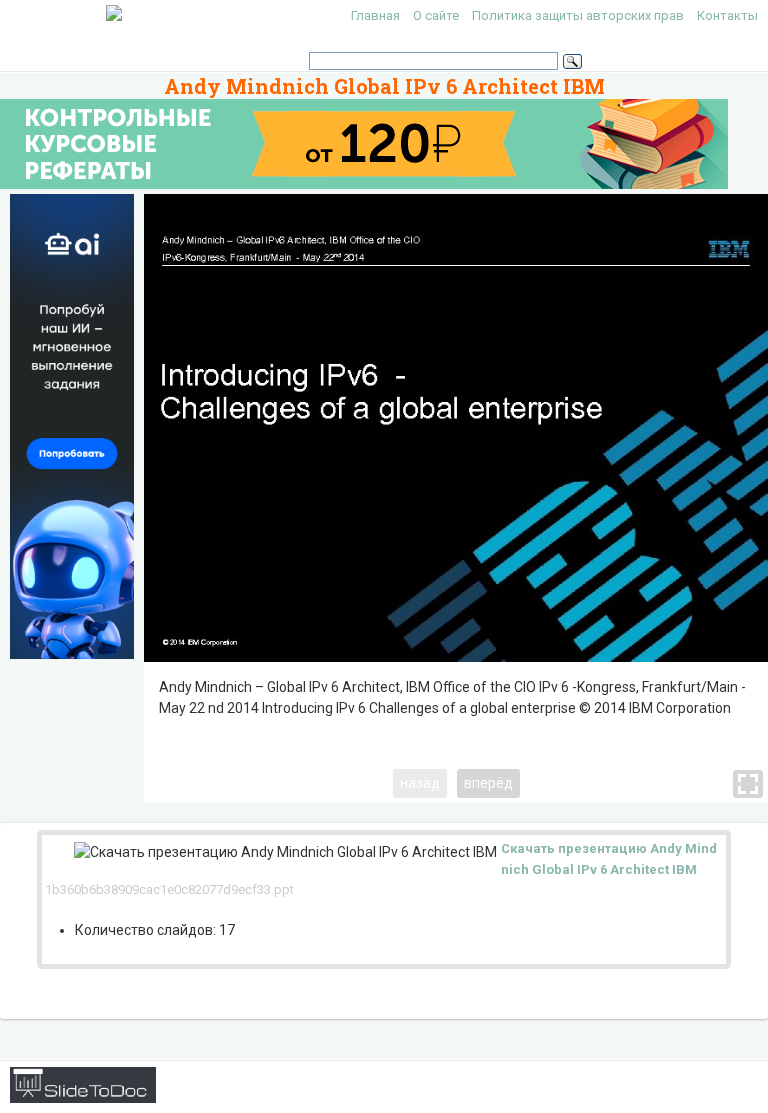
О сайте (436, 15)
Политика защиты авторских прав (578, 15)
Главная (375, 15)
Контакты (727, 15)
